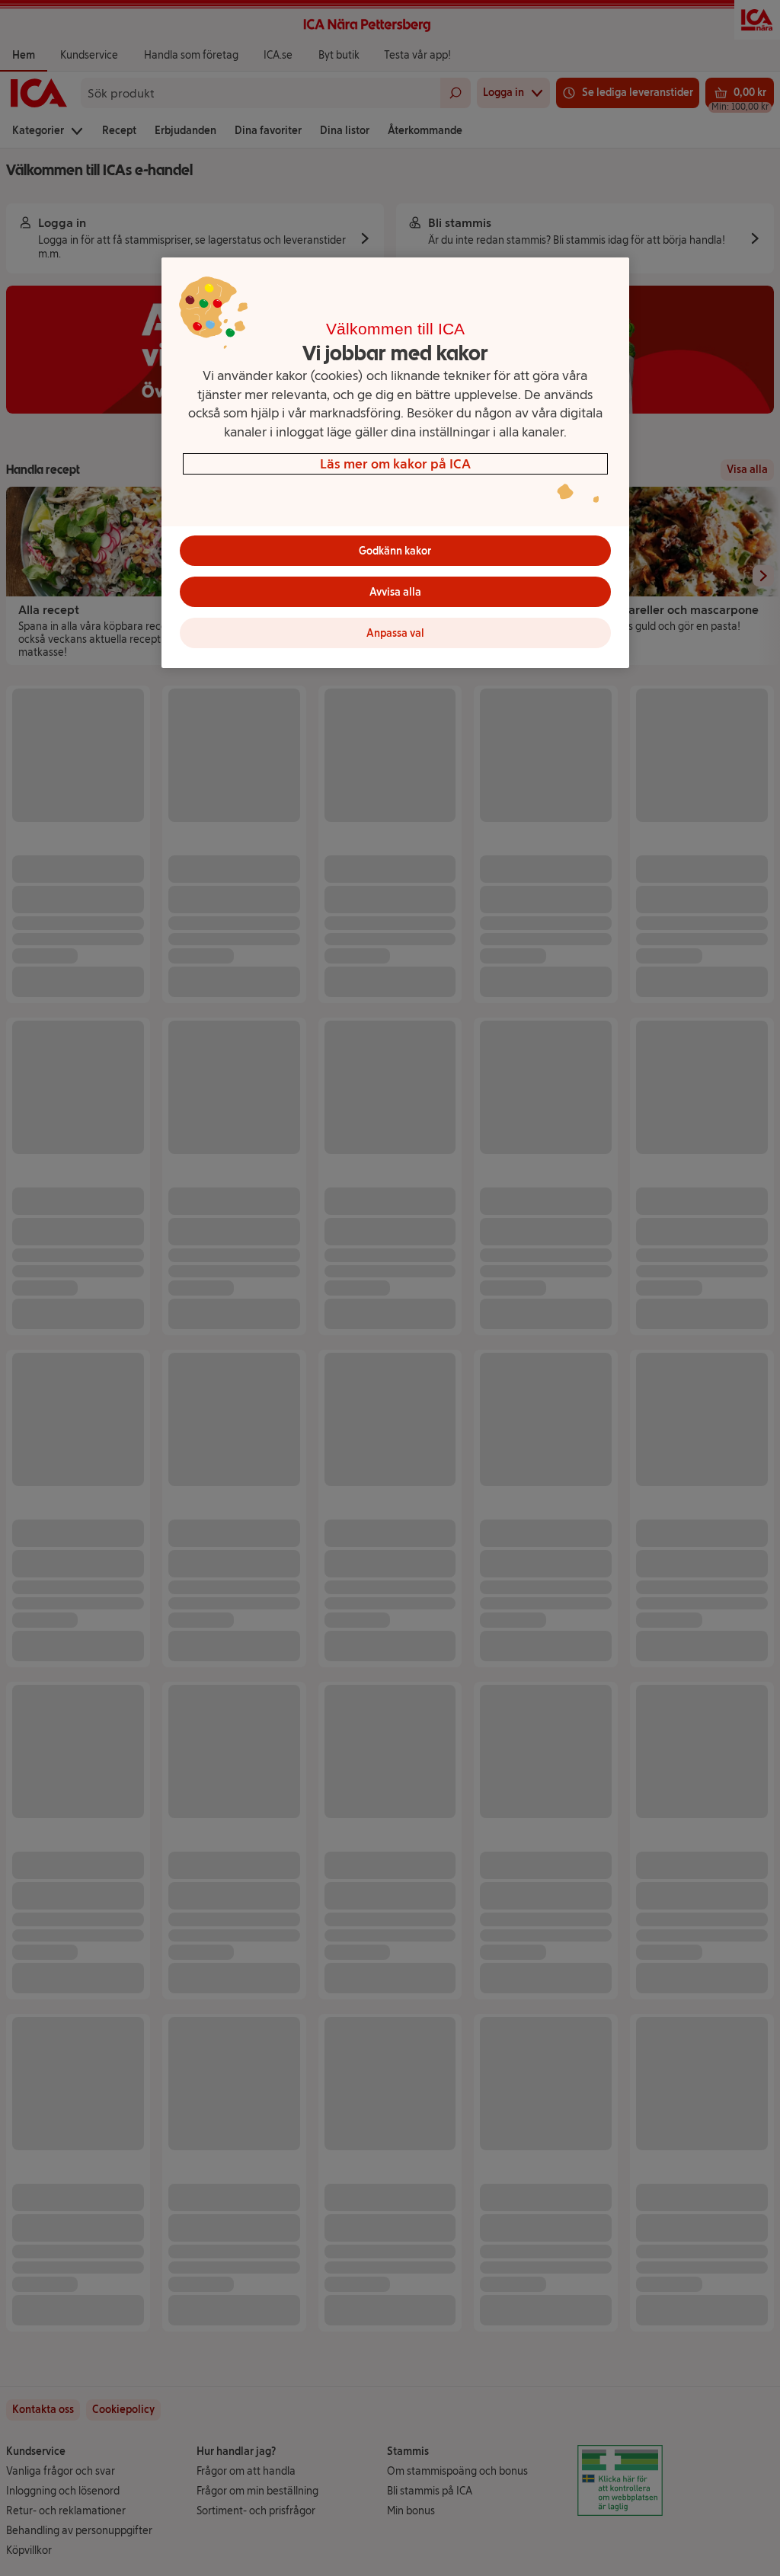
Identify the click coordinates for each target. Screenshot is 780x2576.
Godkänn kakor (395, 551)
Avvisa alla (395, 592)
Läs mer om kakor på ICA (395, 463)
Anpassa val (395, 633)
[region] (395, 463)
